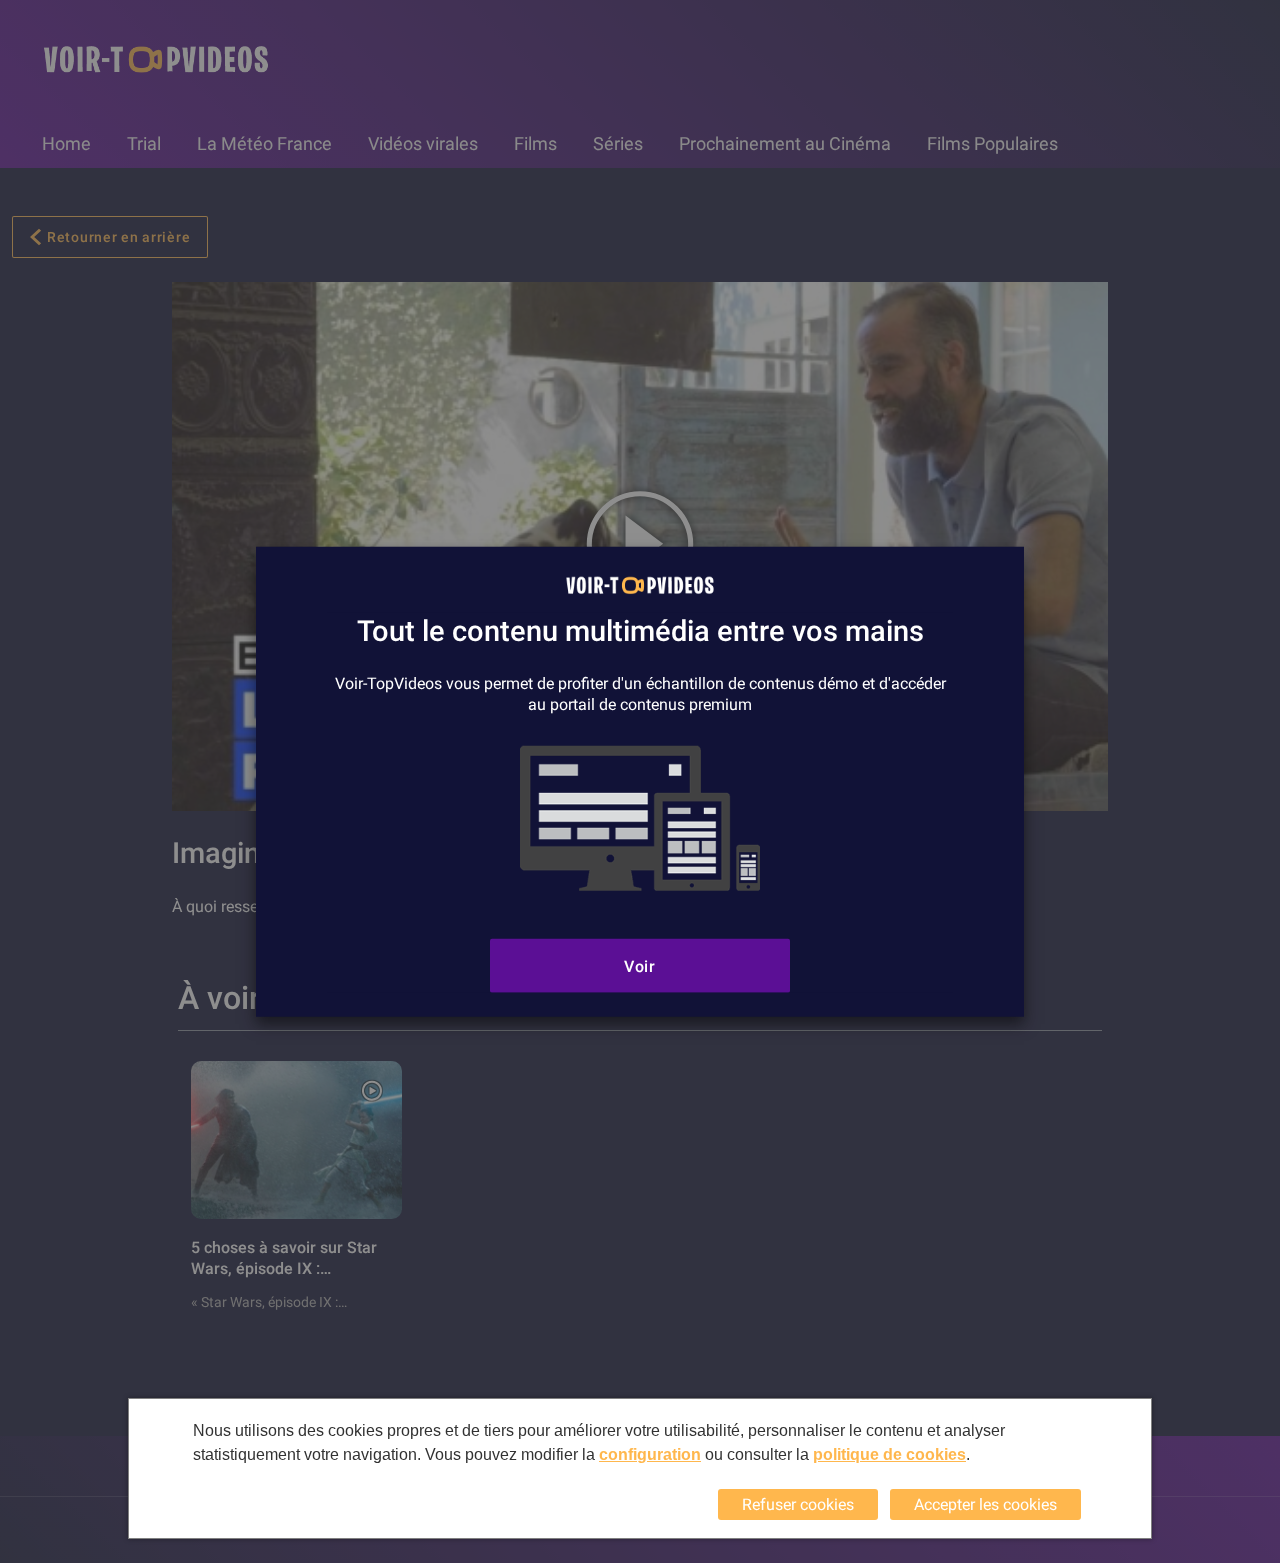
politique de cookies (889, 1454)
